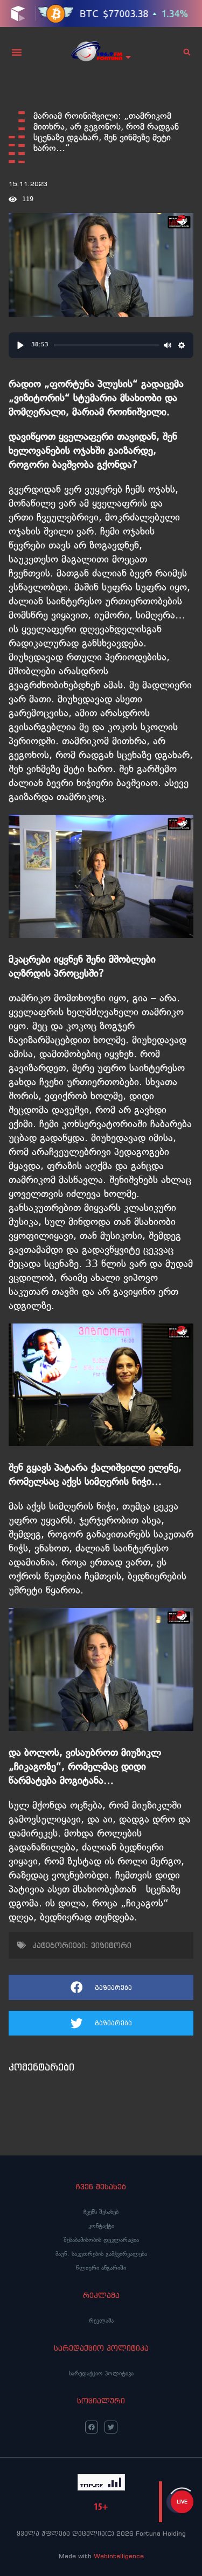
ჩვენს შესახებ (101, 2212)
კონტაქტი (101, 2226)
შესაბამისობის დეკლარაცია (101, 2240)
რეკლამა (101, 2321)
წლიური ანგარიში (101, 2268)
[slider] (107, 345)
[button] (17, 52)
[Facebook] (92, 2427)
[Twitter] (111, 2427)
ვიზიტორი (111, 1945)
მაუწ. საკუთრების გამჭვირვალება (101, 2254)
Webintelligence (119, 2556)
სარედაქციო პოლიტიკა (101, 2373)
